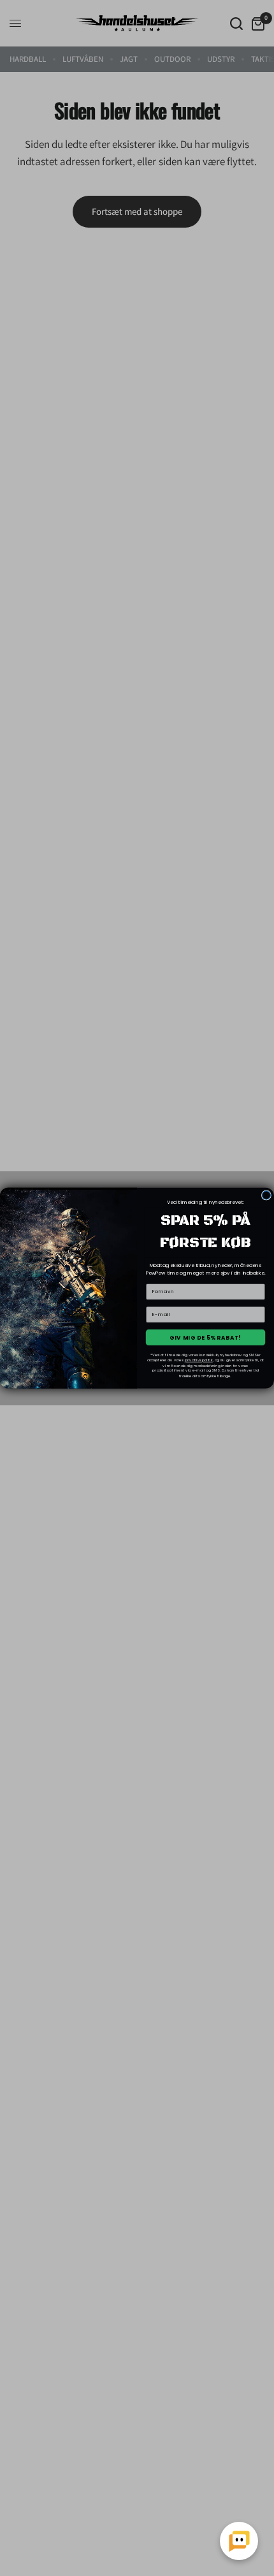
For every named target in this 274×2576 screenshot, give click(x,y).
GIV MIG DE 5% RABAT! (205, 1337)
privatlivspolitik (199, 1360)
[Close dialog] (266, 1195)
